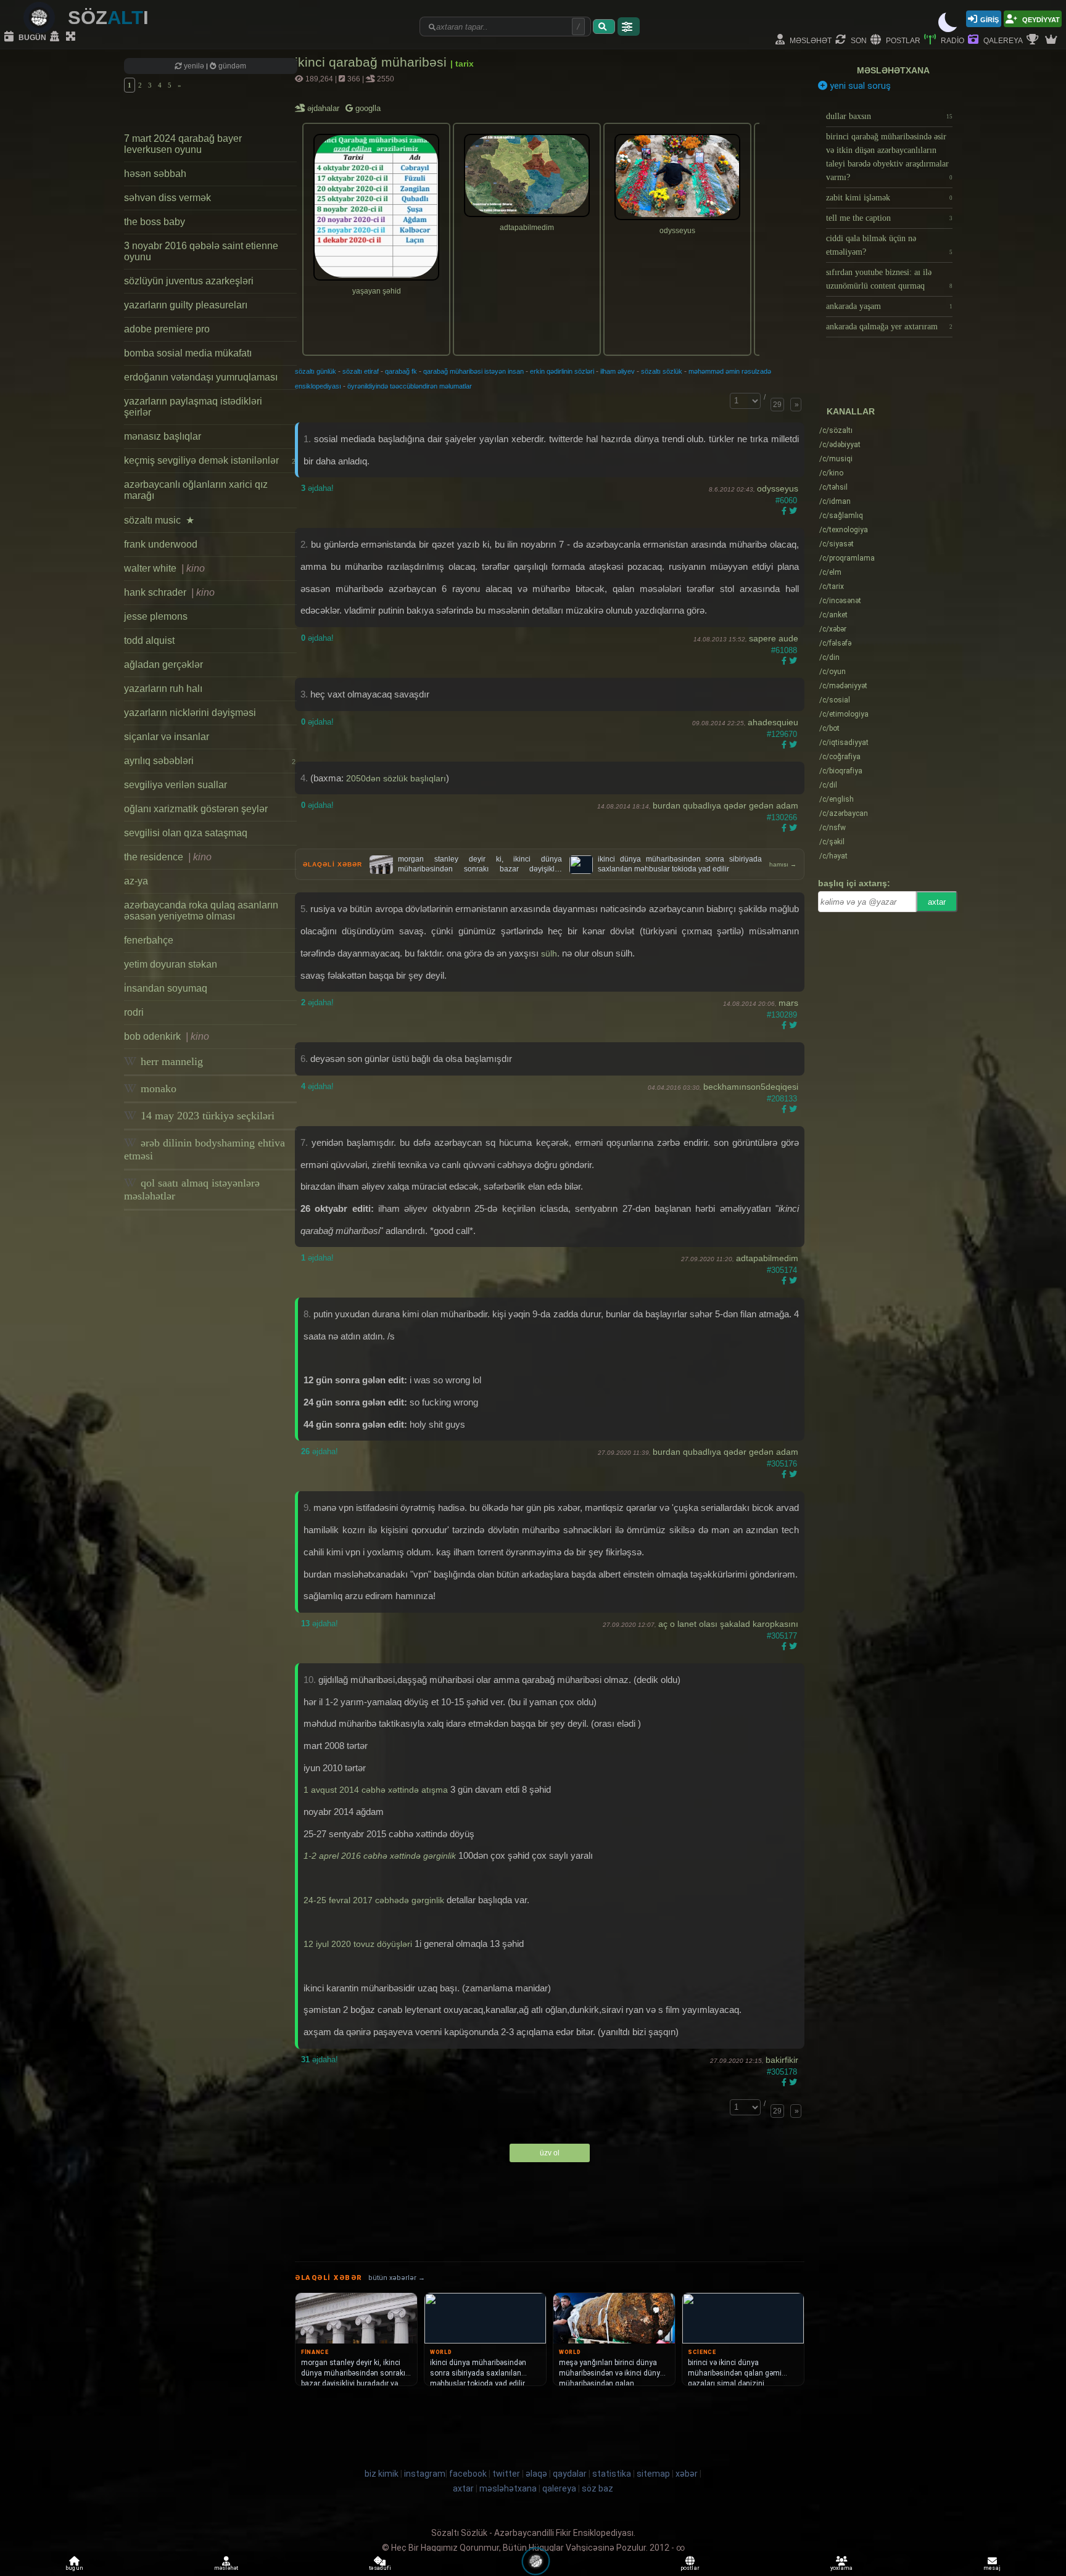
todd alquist (149, 640)
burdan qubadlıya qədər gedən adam (725, 805)
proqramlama (847, 558)
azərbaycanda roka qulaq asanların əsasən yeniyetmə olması (201, 911)
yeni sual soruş (859, 86)
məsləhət (810, 40)
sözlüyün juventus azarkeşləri (189, 281)
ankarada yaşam (889, 306)
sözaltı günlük (316, 371)
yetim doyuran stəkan (171, 964)
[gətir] (604, 27)
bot (829, 728)
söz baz (597, 2488)
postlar (902, 40)
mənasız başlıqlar (163, 436)
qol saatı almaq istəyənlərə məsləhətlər (192, 1189)
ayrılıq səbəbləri (210, 761)
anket (833, 615)
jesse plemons (156, 616)
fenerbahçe (149, 940)
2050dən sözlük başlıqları (396, 778)
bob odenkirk (167, 1036)
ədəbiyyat (840, 445)
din (829, 657)
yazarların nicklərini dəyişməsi (190, 713)
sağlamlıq (841, 516)
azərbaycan (844, 813)
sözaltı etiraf (361, 371)
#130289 (782, 1015)
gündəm (231, 66)
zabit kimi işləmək (889, 198)
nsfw (833, 828)
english (837, 799)
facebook (468, 2474)
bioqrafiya (841, 771)
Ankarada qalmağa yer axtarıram (889, 327)
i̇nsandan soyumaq (166, 988)
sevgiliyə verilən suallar (176, 785)
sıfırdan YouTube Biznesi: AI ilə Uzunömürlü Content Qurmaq (889, 279)
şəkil (832, 842)
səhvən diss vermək (167, 198)
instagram (425, 2474)
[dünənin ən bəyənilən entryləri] (1034, 40)
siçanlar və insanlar (167, 737)
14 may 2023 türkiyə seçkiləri (206, 1116)
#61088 (784, 650)
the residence (168, 857)
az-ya (136, 881)
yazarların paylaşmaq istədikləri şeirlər (193, 407)
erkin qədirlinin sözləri (562, 371)
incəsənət (840, 601)
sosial (835, 700)
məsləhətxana (893, 70)
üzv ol (550, 2153)
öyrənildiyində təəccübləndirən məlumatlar (410, 386)
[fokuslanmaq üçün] (72, 37)
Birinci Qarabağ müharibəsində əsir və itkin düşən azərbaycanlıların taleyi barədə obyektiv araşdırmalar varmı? (889, 157)
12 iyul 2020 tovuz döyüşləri (358, 1944)
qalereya (1002, 40)
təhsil (833, 487)
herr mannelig (170, 1061)
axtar (937, 902)
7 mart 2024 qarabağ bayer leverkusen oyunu (183, 144)
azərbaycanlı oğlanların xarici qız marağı (196, 490)
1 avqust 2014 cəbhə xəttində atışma (376, 1790)
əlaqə (536, 2474)
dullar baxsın (889, 116)
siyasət (837, 544)
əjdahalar (324, 108)
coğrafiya (840, 757)
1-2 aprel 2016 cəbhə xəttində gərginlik (380, 1856)
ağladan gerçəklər (163, 665)
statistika (612, 2474)
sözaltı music (159, 520)
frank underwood (161, 544)
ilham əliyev (618, 371)
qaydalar (570, 2474)
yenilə (194, 66)
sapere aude (774, 638)
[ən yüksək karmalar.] (1052, 40)
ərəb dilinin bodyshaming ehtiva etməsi (205, 1149)
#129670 (782, 734)
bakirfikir (782, 2060)
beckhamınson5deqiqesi (751, 1087)
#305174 (782, 1270)
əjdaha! (317, 488)
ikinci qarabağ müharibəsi (373, 62)
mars (788, 1003)
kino (831, 473)
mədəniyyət (843, 686)
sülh (549, 953)
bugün (31, 37)
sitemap (653, 2474)
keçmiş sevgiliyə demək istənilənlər (210, 460)
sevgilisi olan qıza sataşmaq (186, 833)
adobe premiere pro (167, 329)
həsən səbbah (155, 174)
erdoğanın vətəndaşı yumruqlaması (201, 377)
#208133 (782, 1099)
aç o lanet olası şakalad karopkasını (728, 1624)
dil (828, 785)
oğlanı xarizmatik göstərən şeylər (196, 809)
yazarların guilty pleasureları (186, 305)
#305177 (782, 1636)
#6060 (786, 500)
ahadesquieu (773, 722)
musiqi (836, 459)
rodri (134, 1012)
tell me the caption (889, 218)
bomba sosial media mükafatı (188, 353)
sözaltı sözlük (662, 371)
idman (835, 501)
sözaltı (836, 430)
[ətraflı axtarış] (629, 27)
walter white (164, 568)
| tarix (462, 64)
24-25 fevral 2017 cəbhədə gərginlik (374, 1900)
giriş (990, 19)
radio (952, 40)
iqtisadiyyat (844, 743)
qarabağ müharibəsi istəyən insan (473, 371)
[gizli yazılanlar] (56, 37)
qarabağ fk (401, 371)
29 (777, 405)
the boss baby (155, 222)
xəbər (833, 629)
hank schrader (169, 592)
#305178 (782, 2072)
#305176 (782, 1464)
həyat (833, 856)
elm (830, 572)
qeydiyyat (1040, 19)
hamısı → (783, 864)
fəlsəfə (835, 643)
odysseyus (778, 488)
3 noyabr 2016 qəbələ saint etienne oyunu (201, 251)
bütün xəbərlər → (397, 2278)
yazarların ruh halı (163, 689)
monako (157, 1088)
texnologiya (844, 530)
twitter (506, 2474)
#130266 (782, 817)
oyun (833, 672)
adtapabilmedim (767, 1258)
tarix (832, 586)
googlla (367, 108)
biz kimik (382, 2474)
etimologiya (844, 714)
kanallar (851, 411)
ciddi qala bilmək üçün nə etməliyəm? (889, 245)
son (858, 40)
